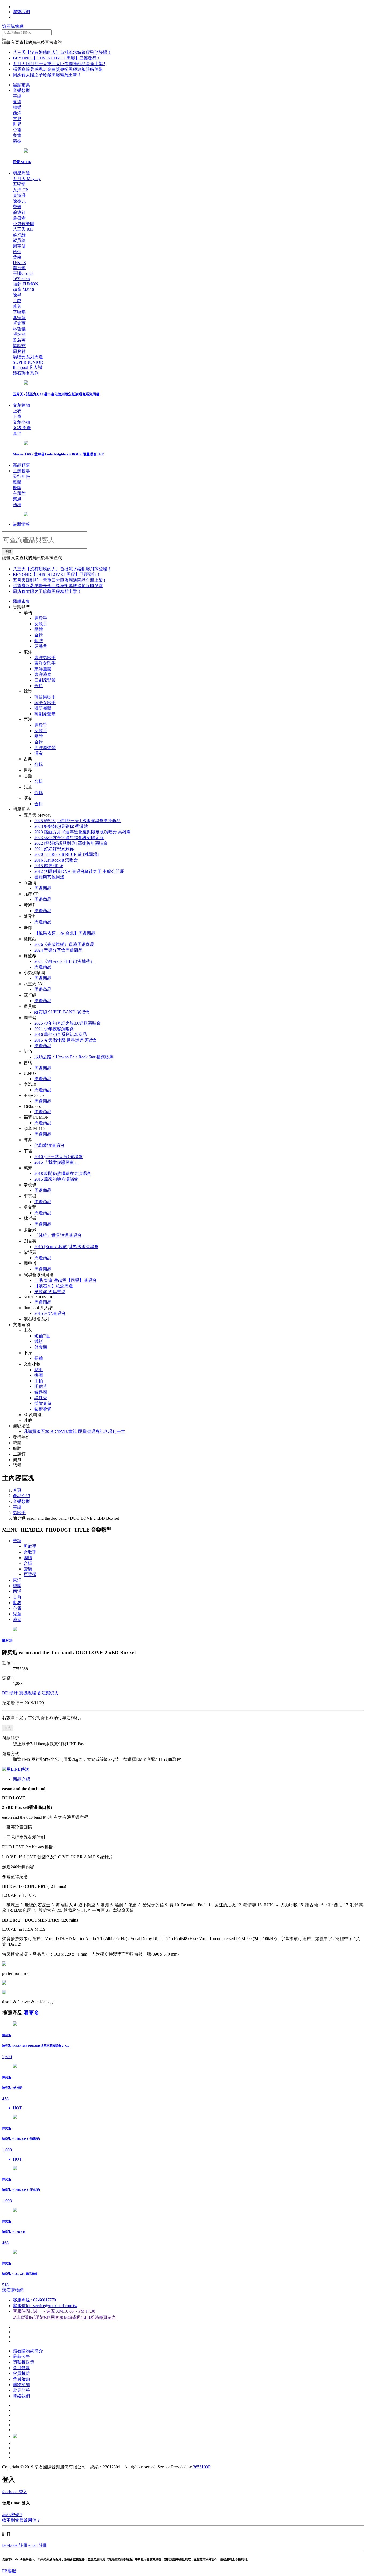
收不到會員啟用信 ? (21, 2520)
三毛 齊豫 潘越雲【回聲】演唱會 (65, 1280)
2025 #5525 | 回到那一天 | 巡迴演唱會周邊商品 (77, 821)
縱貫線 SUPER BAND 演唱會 (62, 1012)
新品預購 (21, 465)
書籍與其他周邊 (49, 877)
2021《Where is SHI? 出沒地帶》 (64, 961)
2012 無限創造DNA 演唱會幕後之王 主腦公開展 (79, 871)
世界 (17, 1603)
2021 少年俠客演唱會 (54, 1029)
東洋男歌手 (45, 658)
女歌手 (41, 624)
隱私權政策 (24, 2362)
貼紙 (39, 1370)
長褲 (39, 1358)
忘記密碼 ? (12, 2515)
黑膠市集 (21, 85)
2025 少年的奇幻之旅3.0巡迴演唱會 (68, 1023)
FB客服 (9, 2571)
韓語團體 (43, 708)
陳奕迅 (7, 1640)
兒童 (17, 1614)
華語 (17, 1507)
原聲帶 (41, 646)
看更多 (31, 2013)
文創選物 (21, 405)
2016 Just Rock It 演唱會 (56, 860)
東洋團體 (43, 669)
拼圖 (39, 1375)
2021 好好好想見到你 (54, 849)
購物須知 (21, 2385)
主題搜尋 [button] (21, 471)
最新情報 (21, 524)
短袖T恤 (42, 1336)
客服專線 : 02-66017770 (34, 2300)
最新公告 (21, 2356)
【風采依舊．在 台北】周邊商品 (65, 933)
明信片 (41, 1386)
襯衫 (39, 1341)
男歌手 (41, 618)
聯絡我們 (21, 2396)
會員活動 (21, 2379)
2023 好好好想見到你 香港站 (61, 826)
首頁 (17, 1490)
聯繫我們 (21, 12)
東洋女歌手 (45, 663)
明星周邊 (21, 173)
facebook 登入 (15, 2492)
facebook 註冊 (15, 2545)
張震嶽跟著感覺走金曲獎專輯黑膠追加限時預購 (58, 69)
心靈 (17, 1608)
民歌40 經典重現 (50, 1292)
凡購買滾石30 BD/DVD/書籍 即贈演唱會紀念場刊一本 (74, 1431)
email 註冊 (38, 2545)
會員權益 (21, 2373)
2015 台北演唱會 (50, 1313)
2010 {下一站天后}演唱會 (58, 1157)
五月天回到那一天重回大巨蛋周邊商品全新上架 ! (59, 64)
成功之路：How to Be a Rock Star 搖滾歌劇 (74, 1057)
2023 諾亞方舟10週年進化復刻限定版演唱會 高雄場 (83, 832)
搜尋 (8, 552)
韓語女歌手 (45, 703)
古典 (17, 1597)
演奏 (39, 753)
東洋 (17, 1580)
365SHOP (202, 2467)
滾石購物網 (13, 26)
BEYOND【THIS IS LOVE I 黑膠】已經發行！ (57, 58)
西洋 (17, 1591)
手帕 (39, 1381)
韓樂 (17, 1586)
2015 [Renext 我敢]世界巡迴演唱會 (66, 1247)
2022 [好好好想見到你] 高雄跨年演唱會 (71, 843)
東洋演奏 (43, 674)
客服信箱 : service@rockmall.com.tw (45, 2306)
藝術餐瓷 (43, 1409)
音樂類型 (21, 90)
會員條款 (21, 2368)
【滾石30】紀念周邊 (54, 1286)
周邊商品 (43, 888)
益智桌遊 (43, 1403)
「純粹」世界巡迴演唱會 (58, 1235)
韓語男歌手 (45, 697)
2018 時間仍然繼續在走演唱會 (63, 1173)
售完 (8, 1728)
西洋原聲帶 (45, 748)
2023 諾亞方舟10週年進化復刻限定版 (69, 838)
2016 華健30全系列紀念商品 (61, 1034)
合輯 (39, 635)
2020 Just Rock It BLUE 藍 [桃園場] (66, 854)
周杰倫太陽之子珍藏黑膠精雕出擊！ (47, 75)
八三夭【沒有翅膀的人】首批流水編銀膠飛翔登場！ (62, 52)
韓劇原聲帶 (45, 714)
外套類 (41, 1347)
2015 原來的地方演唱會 (56, 1179)
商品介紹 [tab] (21, 1779)
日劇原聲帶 (45, 680)
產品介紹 (21, 1496)
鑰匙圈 (41, 1392)
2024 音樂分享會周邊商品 (58, 950)
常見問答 (21, 2390)
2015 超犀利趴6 (49, 866)
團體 (39, 629)
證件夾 (41, 1398)
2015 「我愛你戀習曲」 (56, 1162)
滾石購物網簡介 (28, 2351)
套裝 (39, 641)
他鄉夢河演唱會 (49, 1145)
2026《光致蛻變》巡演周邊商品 (64, 944)
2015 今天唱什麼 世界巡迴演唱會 (65, 1040)
